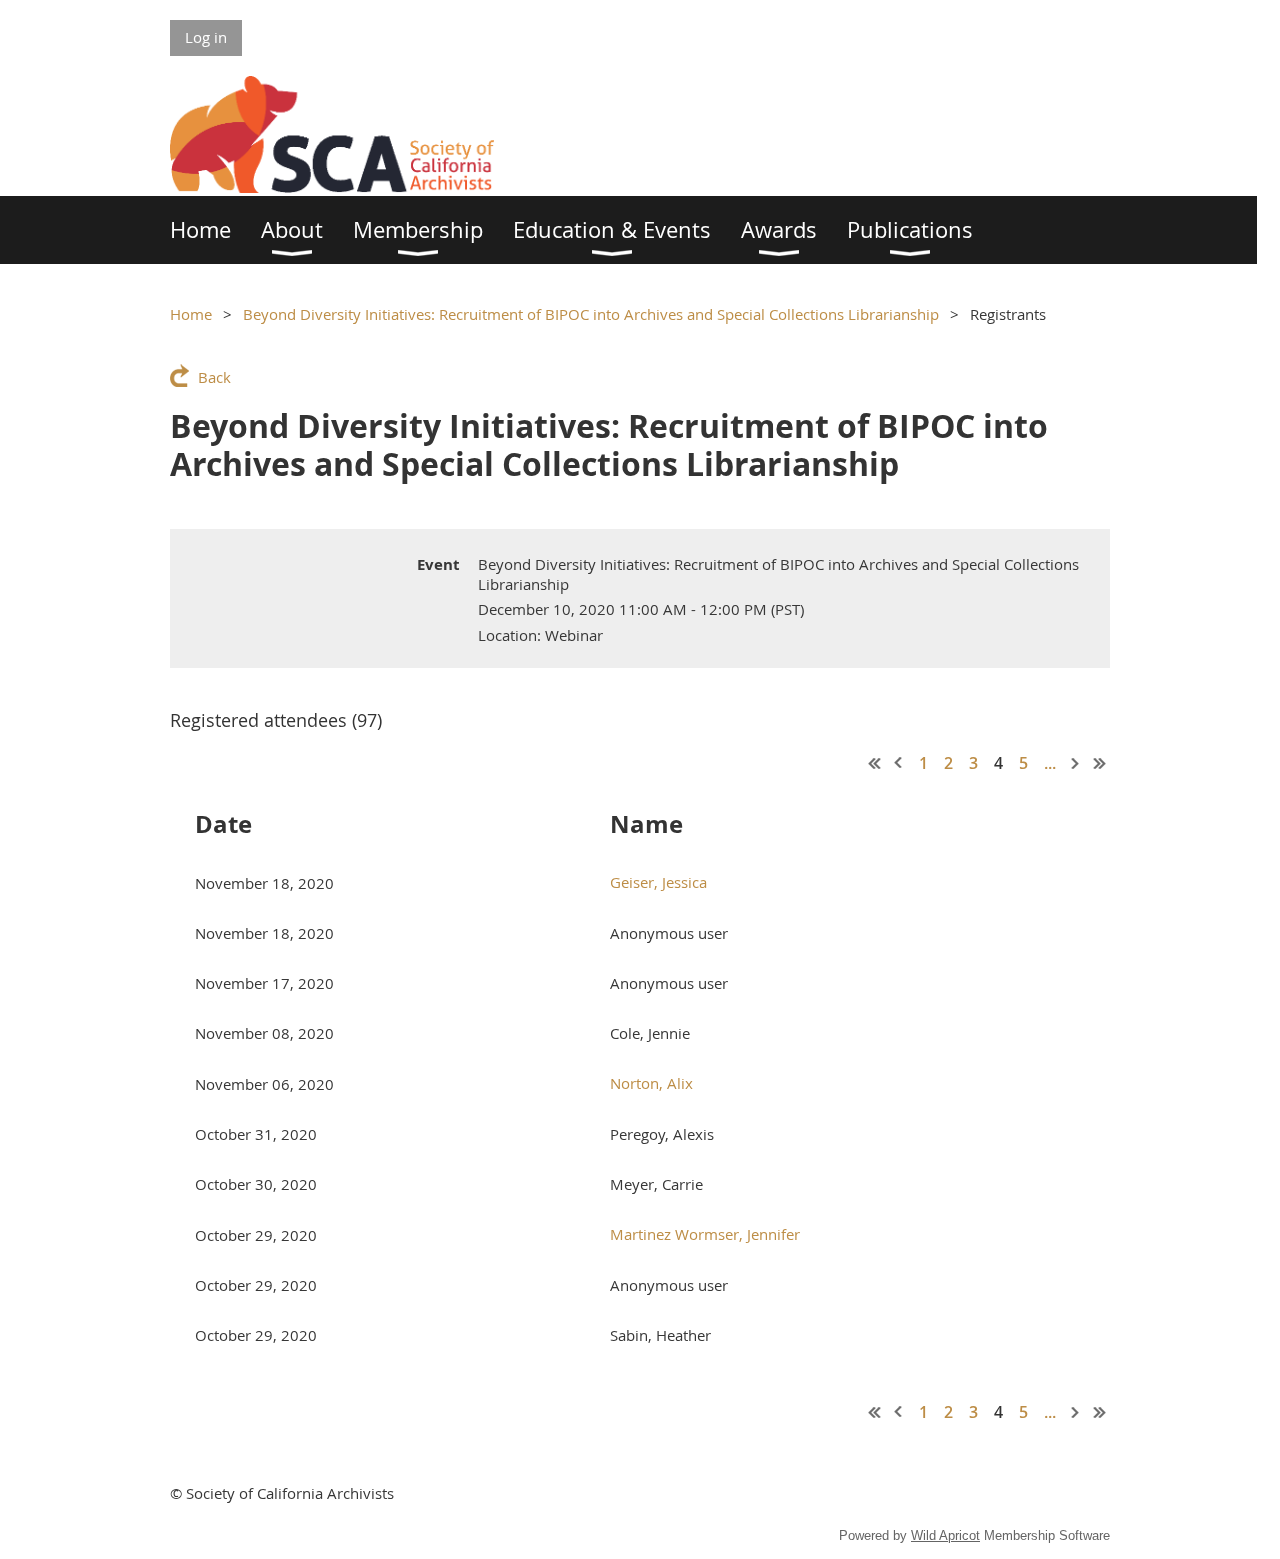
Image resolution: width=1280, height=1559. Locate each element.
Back (214, 377)
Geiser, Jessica (658, 882)
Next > (1076, 763)
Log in (206, 37)
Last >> (1100, 763)
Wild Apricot (945, 1535)
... (1050, 763)
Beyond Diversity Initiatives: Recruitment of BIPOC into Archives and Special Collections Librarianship (591, 314)
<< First (875, 763)
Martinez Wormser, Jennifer (705, 1234)
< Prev (899, 763)
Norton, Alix (651, 1083)
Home (191, 314)
